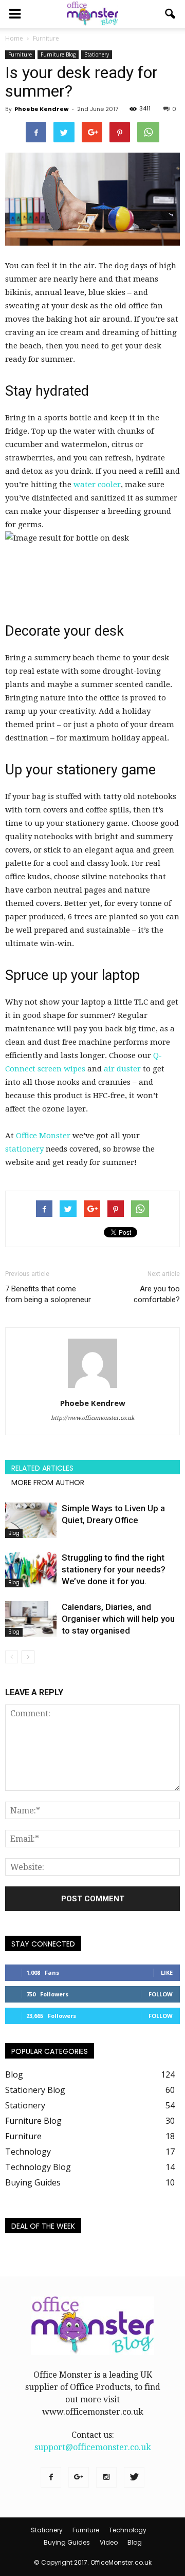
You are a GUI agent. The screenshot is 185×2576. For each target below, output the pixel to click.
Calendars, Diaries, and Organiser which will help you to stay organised (118, 1619)
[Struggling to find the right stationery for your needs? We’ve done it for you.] (31, 1570)
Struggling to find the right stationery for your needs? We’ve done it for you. (114, 1569)
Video (109, 2542)
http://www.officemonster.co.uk (92, 1418)
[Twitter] (134, 2477)
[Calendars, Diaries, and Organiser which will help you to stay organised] (31, 1619)
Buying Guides (33, 2182)
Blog (14, 1533)
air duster (122, 1069)
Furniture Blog (58, 54)
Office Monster (43, 1136)
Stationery (97, 54)
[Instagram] (106, 2477)
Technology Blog (38, 2167)
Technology (28, 2152)
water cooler (97, 485)
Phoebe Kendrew (42, 109)
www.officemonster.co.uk (93, 2412)
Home (14, 38)
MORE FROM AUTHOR (48, 1482)
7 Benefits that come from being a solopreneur (48, 1294)
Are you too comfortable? (157, 1294)
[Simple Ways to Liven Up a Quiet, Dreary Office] (31, 1520)
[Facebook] (51, 2477)
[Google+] (79, 2477)
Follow (161, 1994)
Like (167, 1972)
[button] (171, 14)
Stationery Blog (35, 2090)
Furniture (20, 54)
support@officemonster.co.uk (93, 2447)
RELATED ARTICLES (42, 1468)
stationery (24, 1149)
